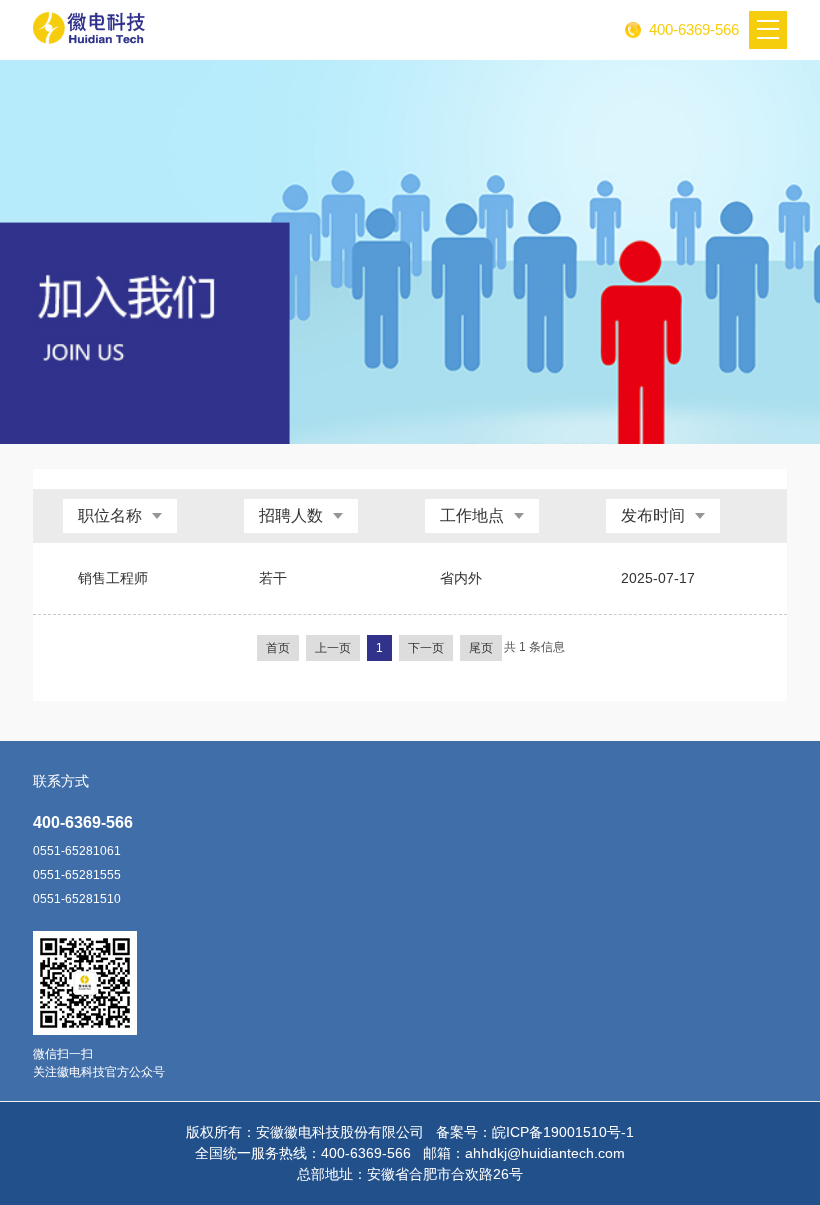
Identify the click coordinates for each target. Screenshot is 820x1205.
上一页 (333, 648)
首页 (278, 648)
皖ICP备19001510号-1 (563, 1132)
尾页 (481, 648)
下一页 (426, 648)
